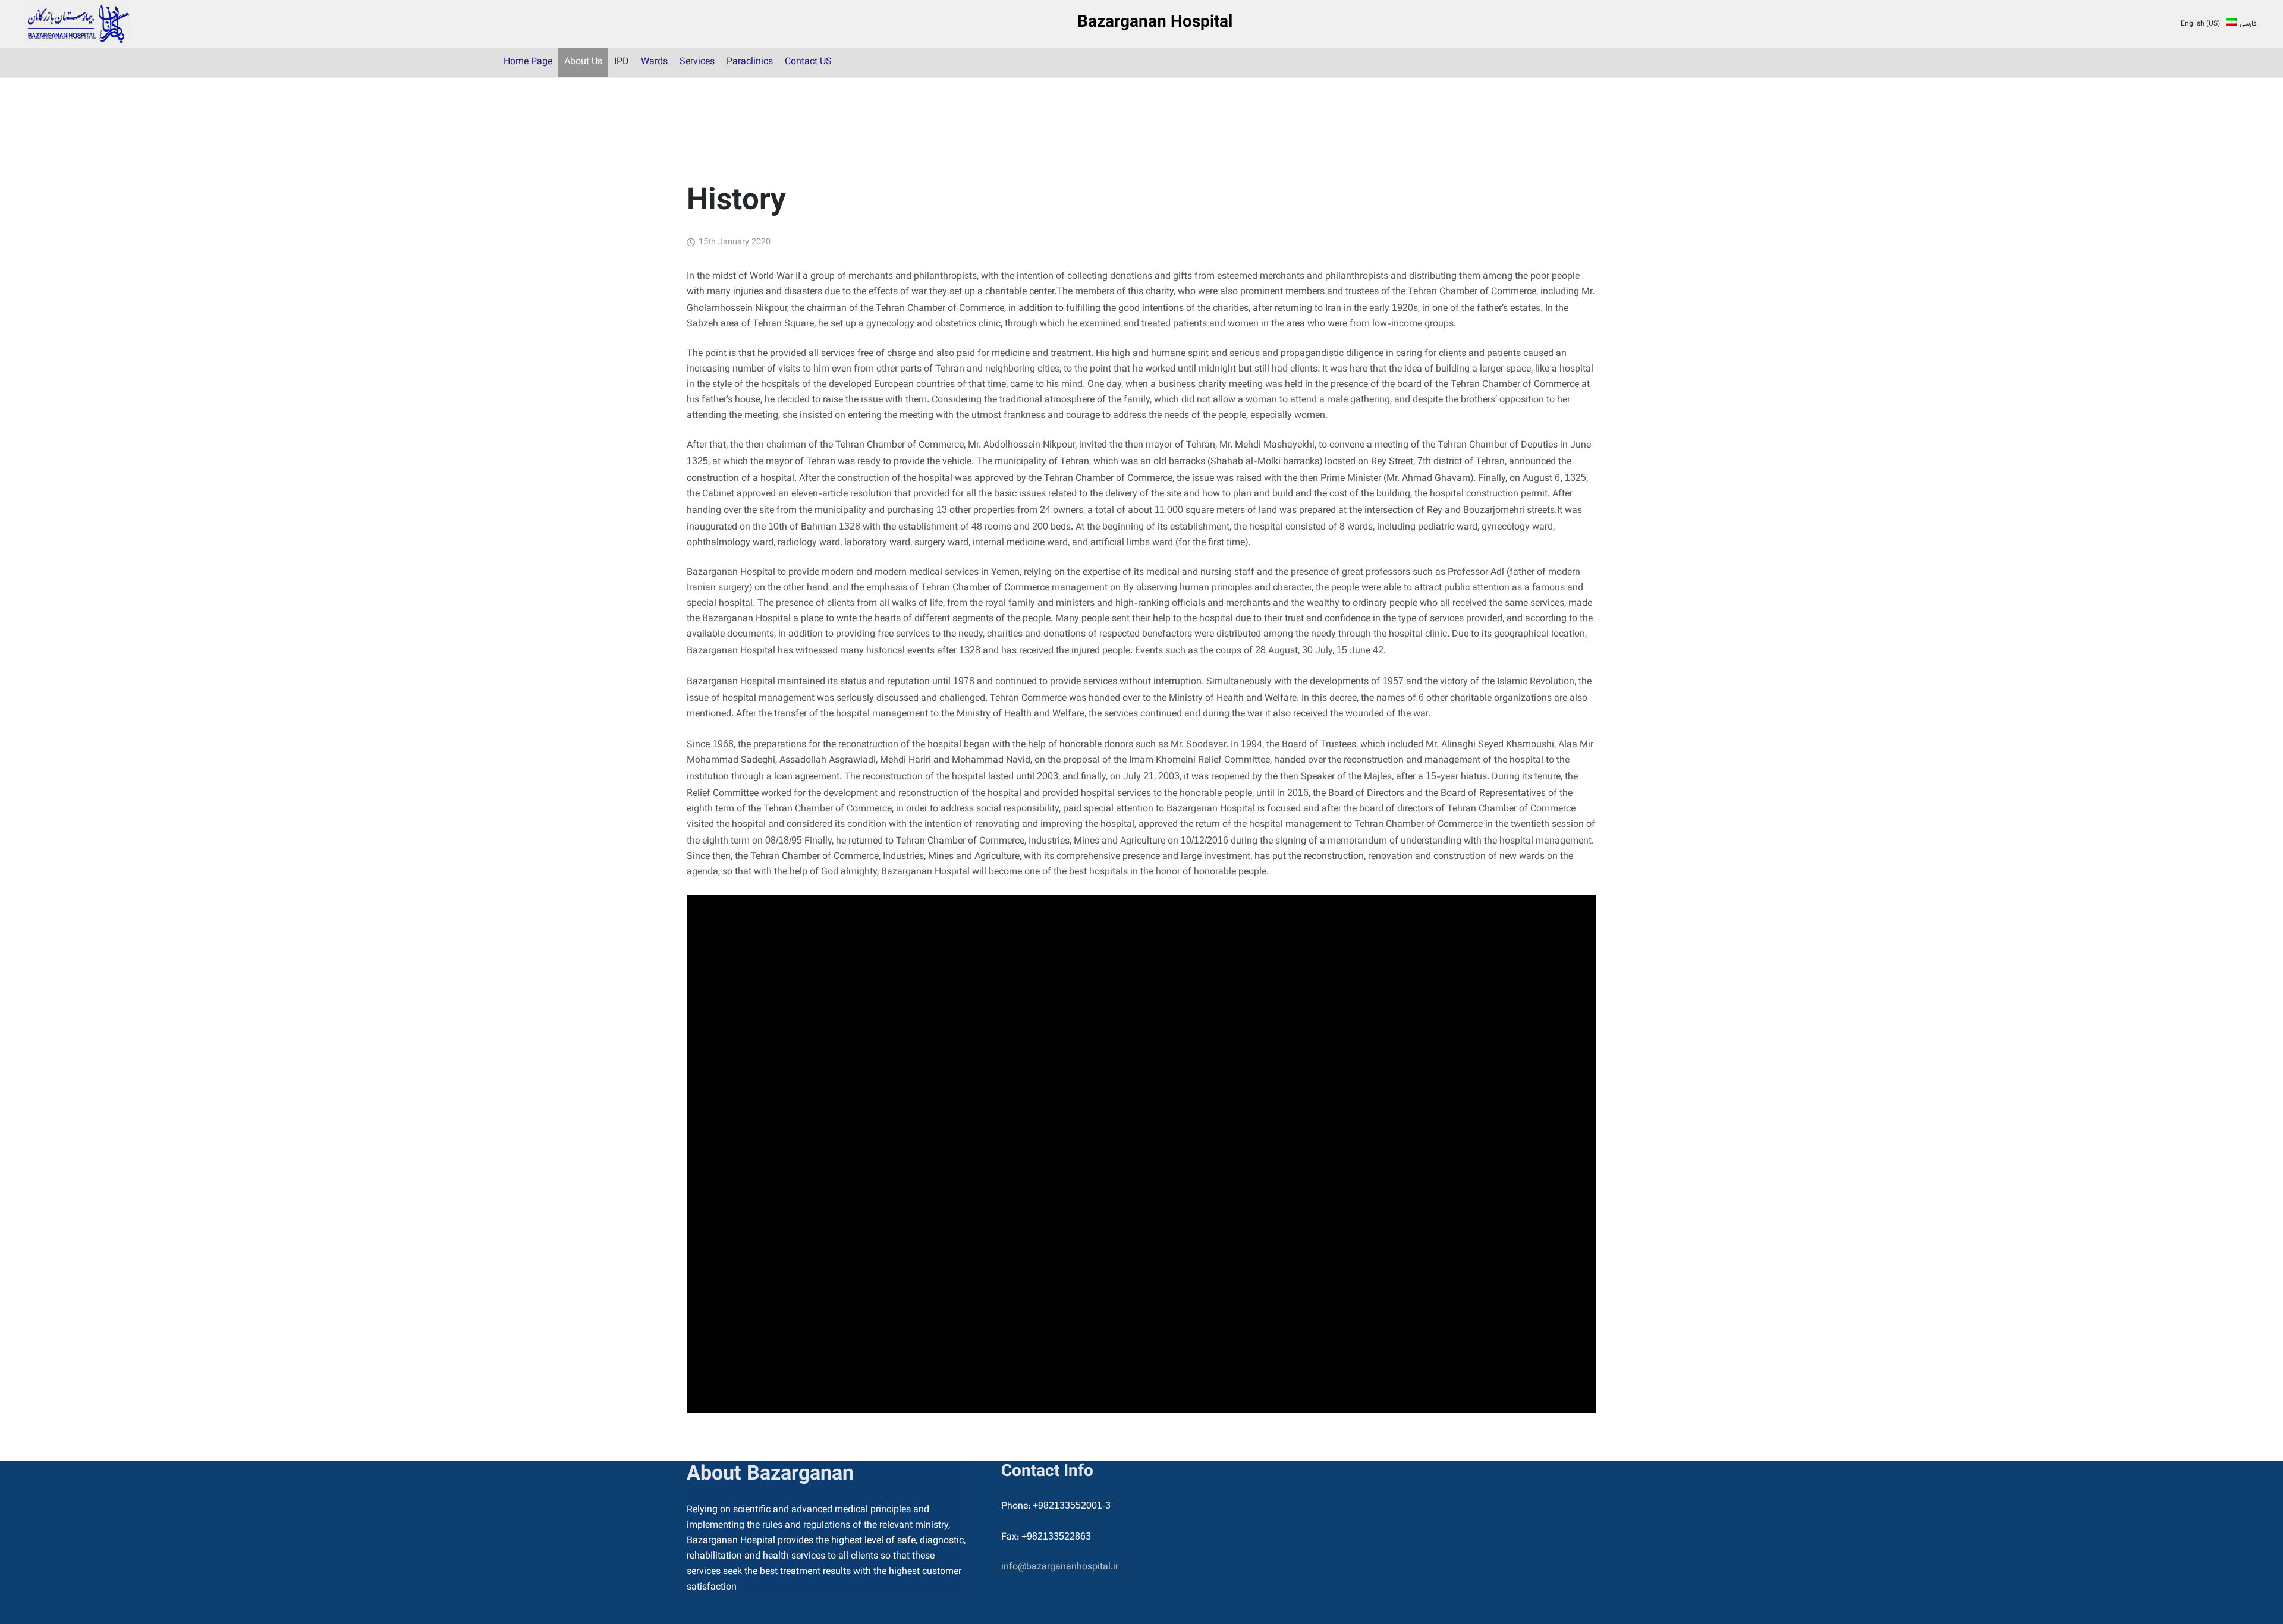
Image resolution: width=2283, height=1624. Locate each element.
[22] (78, 24)
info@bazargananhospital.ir (1060, 1567)
